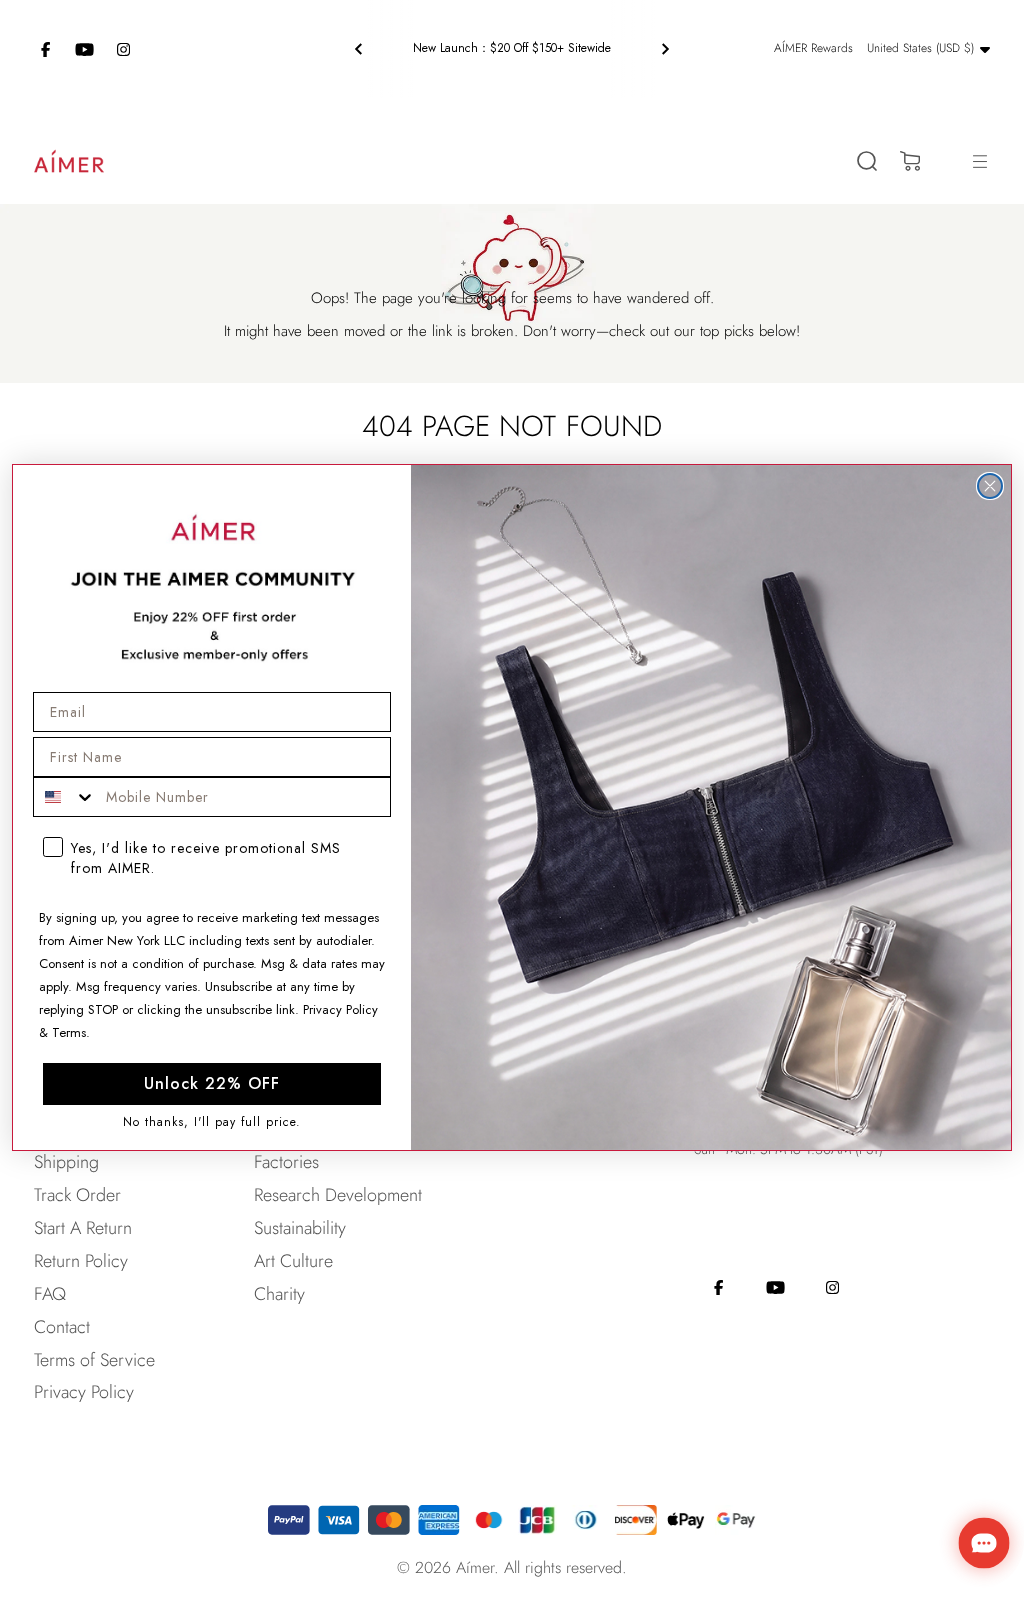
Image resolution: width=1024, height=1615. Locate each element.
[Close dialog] (990, 486)
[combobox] (65, 797)
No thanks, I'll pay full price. (212, 1122)
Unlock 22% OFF (212, 1083)
